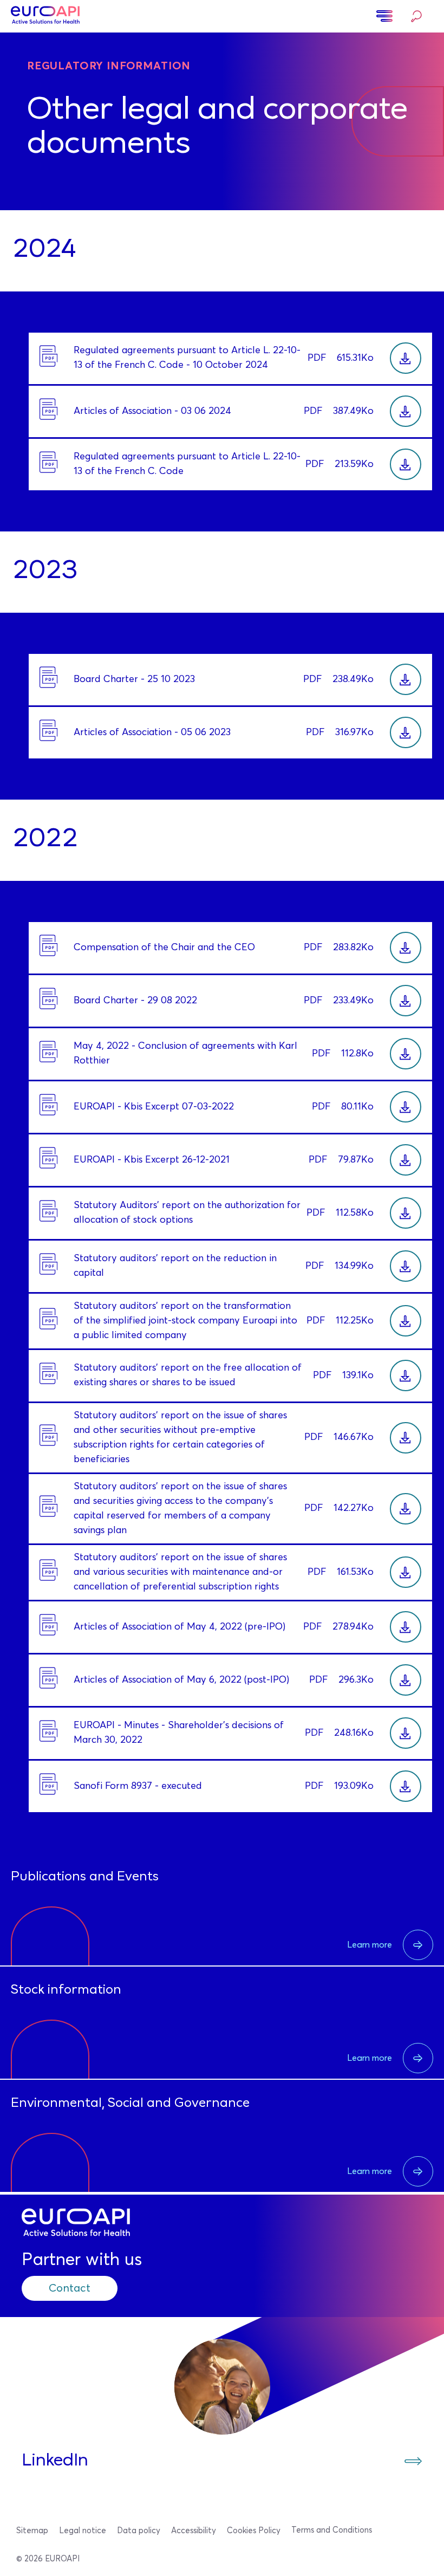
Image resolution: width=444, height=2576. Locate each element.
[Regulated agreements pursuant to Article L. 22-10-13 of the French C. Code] (406, 464)
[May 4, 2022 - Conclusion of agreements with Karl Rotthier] (406, 1054)
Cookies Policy (254, 2531)
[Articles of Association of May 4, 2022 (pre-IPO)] (406, 1627)
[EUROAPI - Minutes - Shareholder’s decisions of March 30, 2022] (406, 1733)
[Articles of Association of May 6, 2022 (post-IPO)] (406, 1680)
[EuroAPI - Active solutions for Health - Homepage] (45, 16)
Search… (414, 17)
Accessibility (194, 2531)
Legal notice (83, 2531)
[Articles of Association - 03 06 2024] (406, 411)
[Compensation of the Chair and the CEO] (406, 948)
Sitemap (32, 2531)
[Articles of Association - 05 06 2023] (406, 732)
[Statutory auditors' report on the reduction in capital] (406, 1266)
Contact (70, 2288)
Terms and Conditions (332, 2530)
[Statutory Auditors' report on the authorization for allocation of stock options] (406, 1213)
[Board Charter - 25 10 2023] (406, 679)
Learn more (370, 1945)
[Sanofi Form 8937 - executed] (406, 1786)
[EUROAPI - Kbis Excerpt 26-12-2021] (406, 1160)
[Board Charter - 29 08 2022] (406, 1001)
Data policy (139, 2531)
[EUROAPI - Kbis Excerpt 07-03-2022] (406, 1107)
